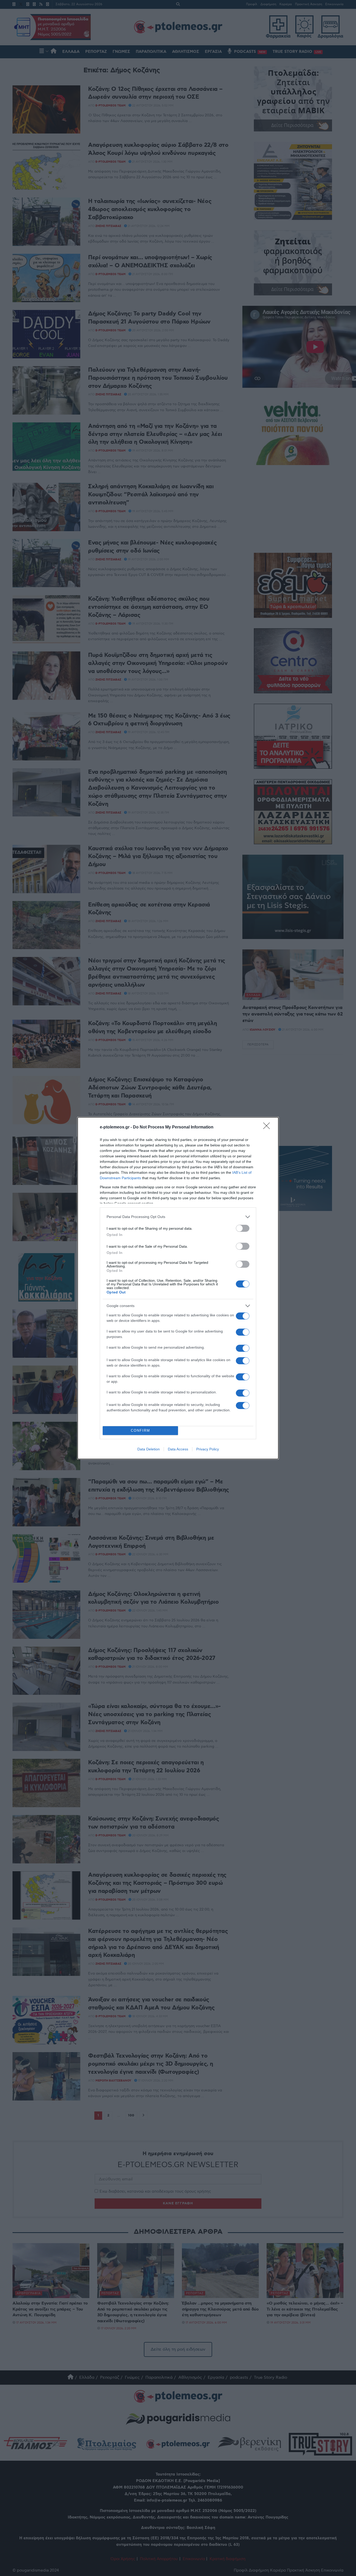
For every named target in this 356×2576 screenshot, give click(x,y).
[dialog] (178, 1288)
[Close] (268, 1127)
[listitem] (178, 1217)
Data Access (178, 1449)
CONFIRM (140, 1430)
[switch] (243, 1228)
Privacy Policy (208, 1449)
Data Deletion (149, 1449)
